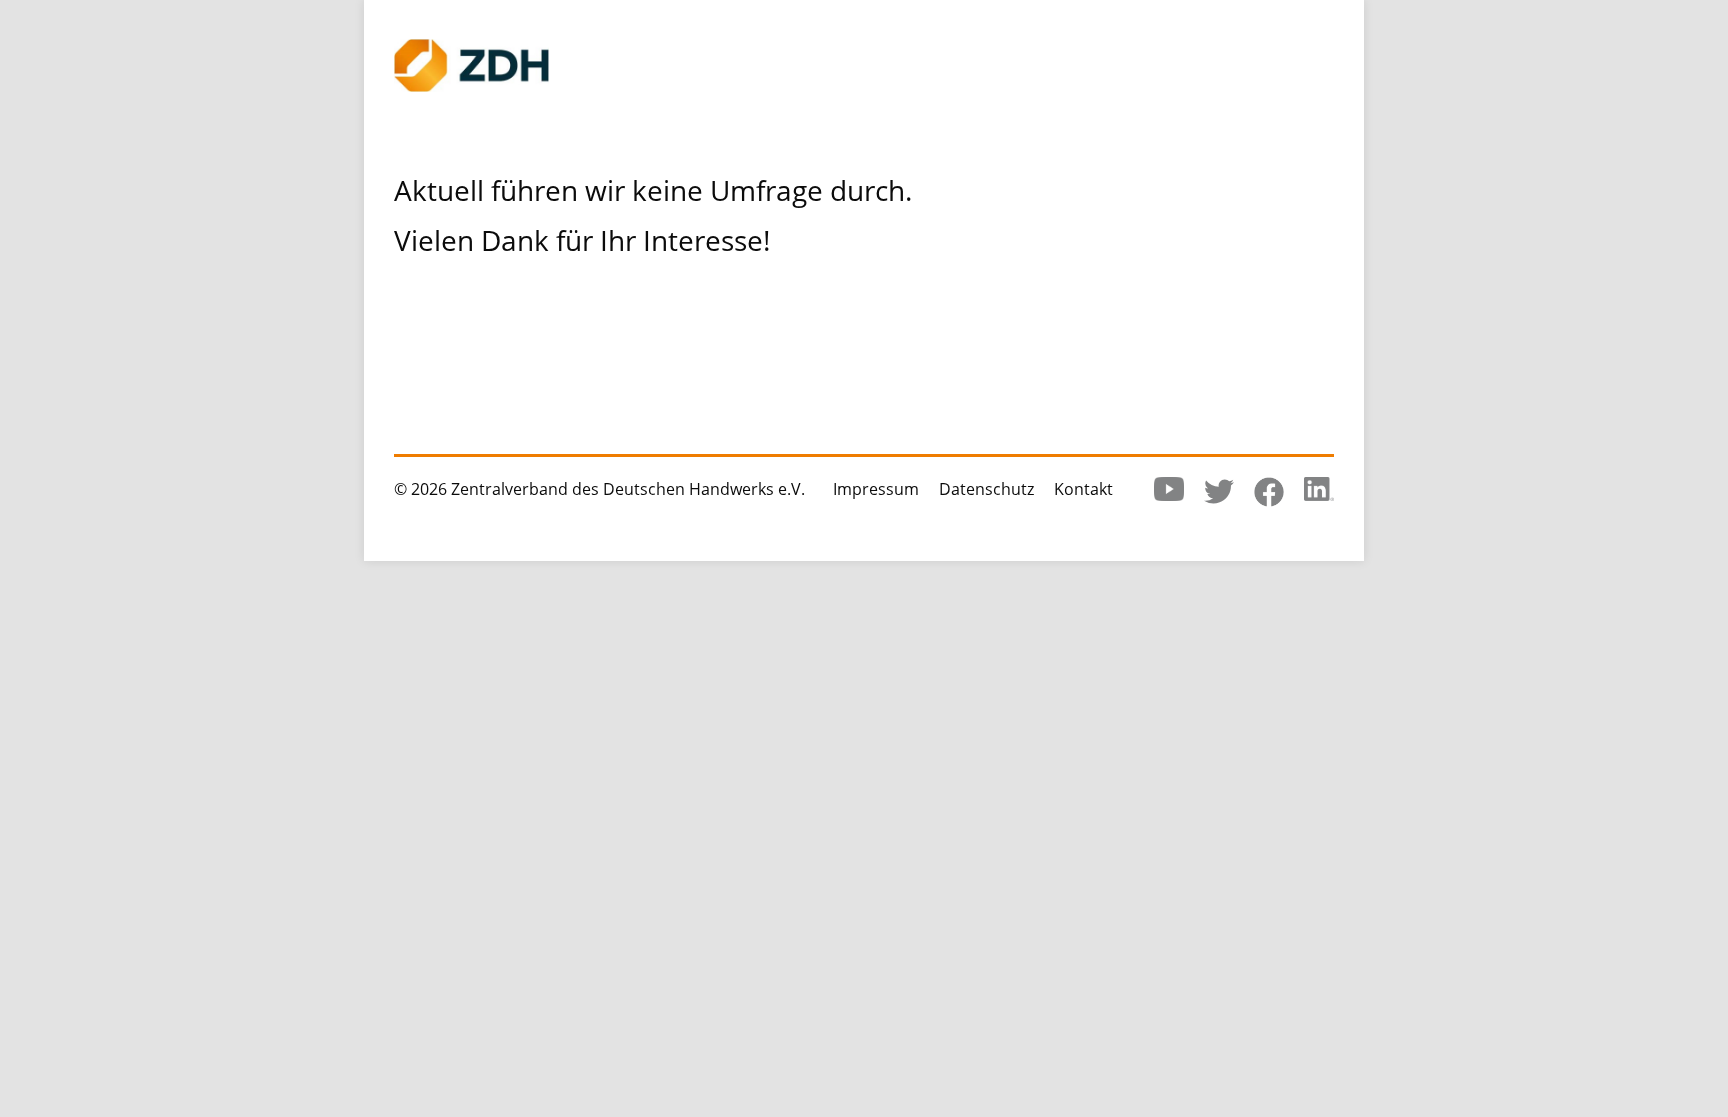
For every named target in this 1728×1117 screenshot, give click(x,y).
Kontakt (1083, 489)
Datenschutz (986, 489)
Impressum (876, 489)
